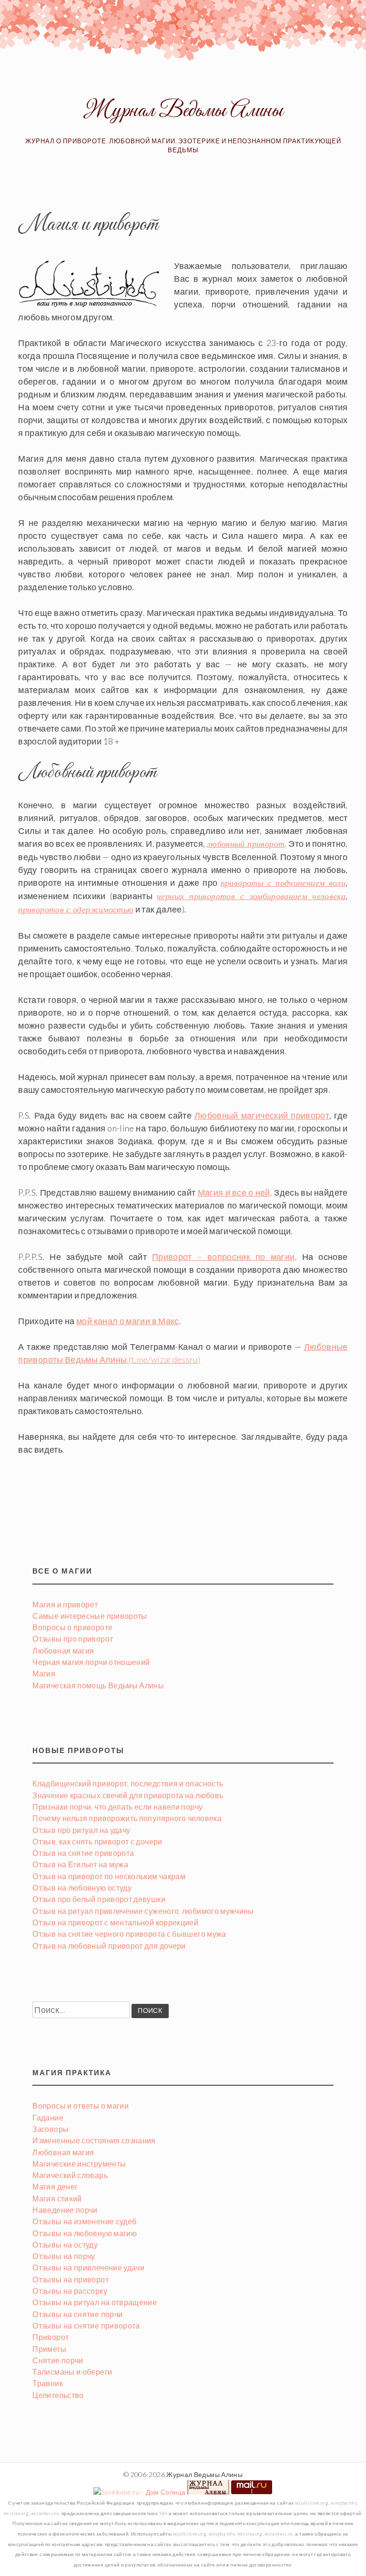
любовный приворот (246, 844)
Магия (44, 1673)
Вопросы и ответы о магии (81, 2105)
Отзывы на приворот (70, 2279)
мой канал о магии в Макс (128, 1321)
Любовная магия (63, 1650)
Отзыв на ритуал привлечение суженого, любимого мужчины (143, 1911)
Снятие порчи (58, 2360)
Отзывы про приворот (73, 1639)
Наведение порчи (65, 2210)
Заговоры (51, 2129)
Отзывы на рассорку (70, 2291)
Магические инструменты (79, 2164)
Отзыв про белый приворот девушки (99, 1899)
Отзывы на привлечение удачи (88, 2267)
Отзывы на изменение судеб (84, 2221)
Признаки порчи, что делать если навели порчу (117, 1807)
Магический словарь (70, 2175)
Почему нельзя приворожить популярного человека (127, 1818)
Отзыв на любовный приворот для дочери (109, 1946)
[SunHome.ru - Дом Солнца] (139, 2492)
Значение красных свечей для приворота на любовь (128, 1795)
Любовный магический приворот (262, 1115)
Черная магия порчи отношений (91, 1662)
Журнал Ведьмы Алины (183, 111)
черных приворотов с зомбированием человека (251, 896)
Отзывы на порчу (64, 2256)
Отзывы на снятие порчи (77, 2314)
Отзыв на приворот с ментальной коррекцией (115, 1922)
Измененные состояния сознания (94, 2140)
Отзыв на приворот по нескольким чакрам (109, 1876)
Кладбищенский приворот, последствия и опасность (128, 1783)
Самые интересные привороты (90, 1616)
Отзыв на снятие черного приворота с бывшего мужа (129, 1934)
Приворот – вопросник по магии (224, 1257)
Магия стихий (57, 2198)
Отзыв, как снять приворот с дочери (97, 1841)
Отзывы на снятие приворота (86, 2325)
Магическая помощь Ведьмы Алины (98, 1685)
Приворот (51, 2337)
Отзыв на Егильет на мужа (80, 1864)
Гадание (48, 2117)
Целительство (58, 2395)
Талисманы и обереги (72, 2372)
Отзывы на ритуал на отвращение (95, 2302)
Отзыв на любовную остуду (82, 1887)
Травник (48, 2383)
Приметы (49, 2349)
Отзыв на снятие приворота (83, 1853)
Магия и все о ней (234, 1192)
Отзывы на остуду (65, 2244)
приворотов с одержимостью (76, 910)
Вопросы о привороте (72, 1627)
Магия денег (55, 2186)
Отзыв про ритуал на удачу (81, 1830)
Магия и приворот (65, 1604)
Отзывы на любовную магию (85, 2233)
